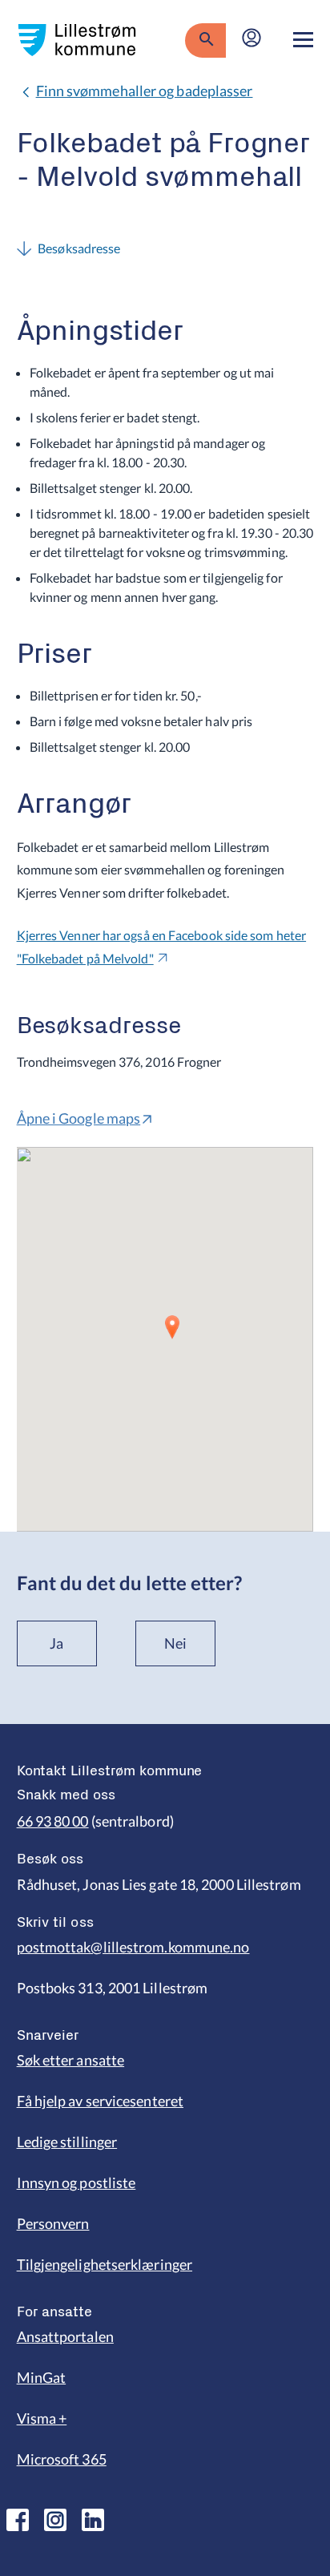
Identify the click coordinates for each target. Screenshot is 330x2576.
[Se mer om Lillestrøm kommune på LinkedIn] (93, 2520)
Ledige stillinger (67, 2142)
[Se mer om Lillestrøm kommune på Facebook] (18, 2520)
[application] (165, 1339)
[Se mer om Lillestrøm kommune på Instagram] (55, 2520)
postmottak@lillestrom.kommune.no (133, 1947)
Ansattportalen (65, 2336)
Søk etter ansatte (71, 2060)
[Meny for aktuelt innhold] (303, 40)
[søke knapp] (205, 40)
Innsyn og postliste (76, 2182)
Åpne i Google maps (79, 1118)
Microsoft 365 (62, 2459)
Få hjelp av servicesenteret (100, 2101)
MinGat (42, 2377)
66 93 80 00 (53, 1821)
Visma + (42, 2418)
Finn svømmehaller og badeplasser (145, 91)
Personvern (53, 2223)
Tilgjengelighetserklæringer (105, 2264)
